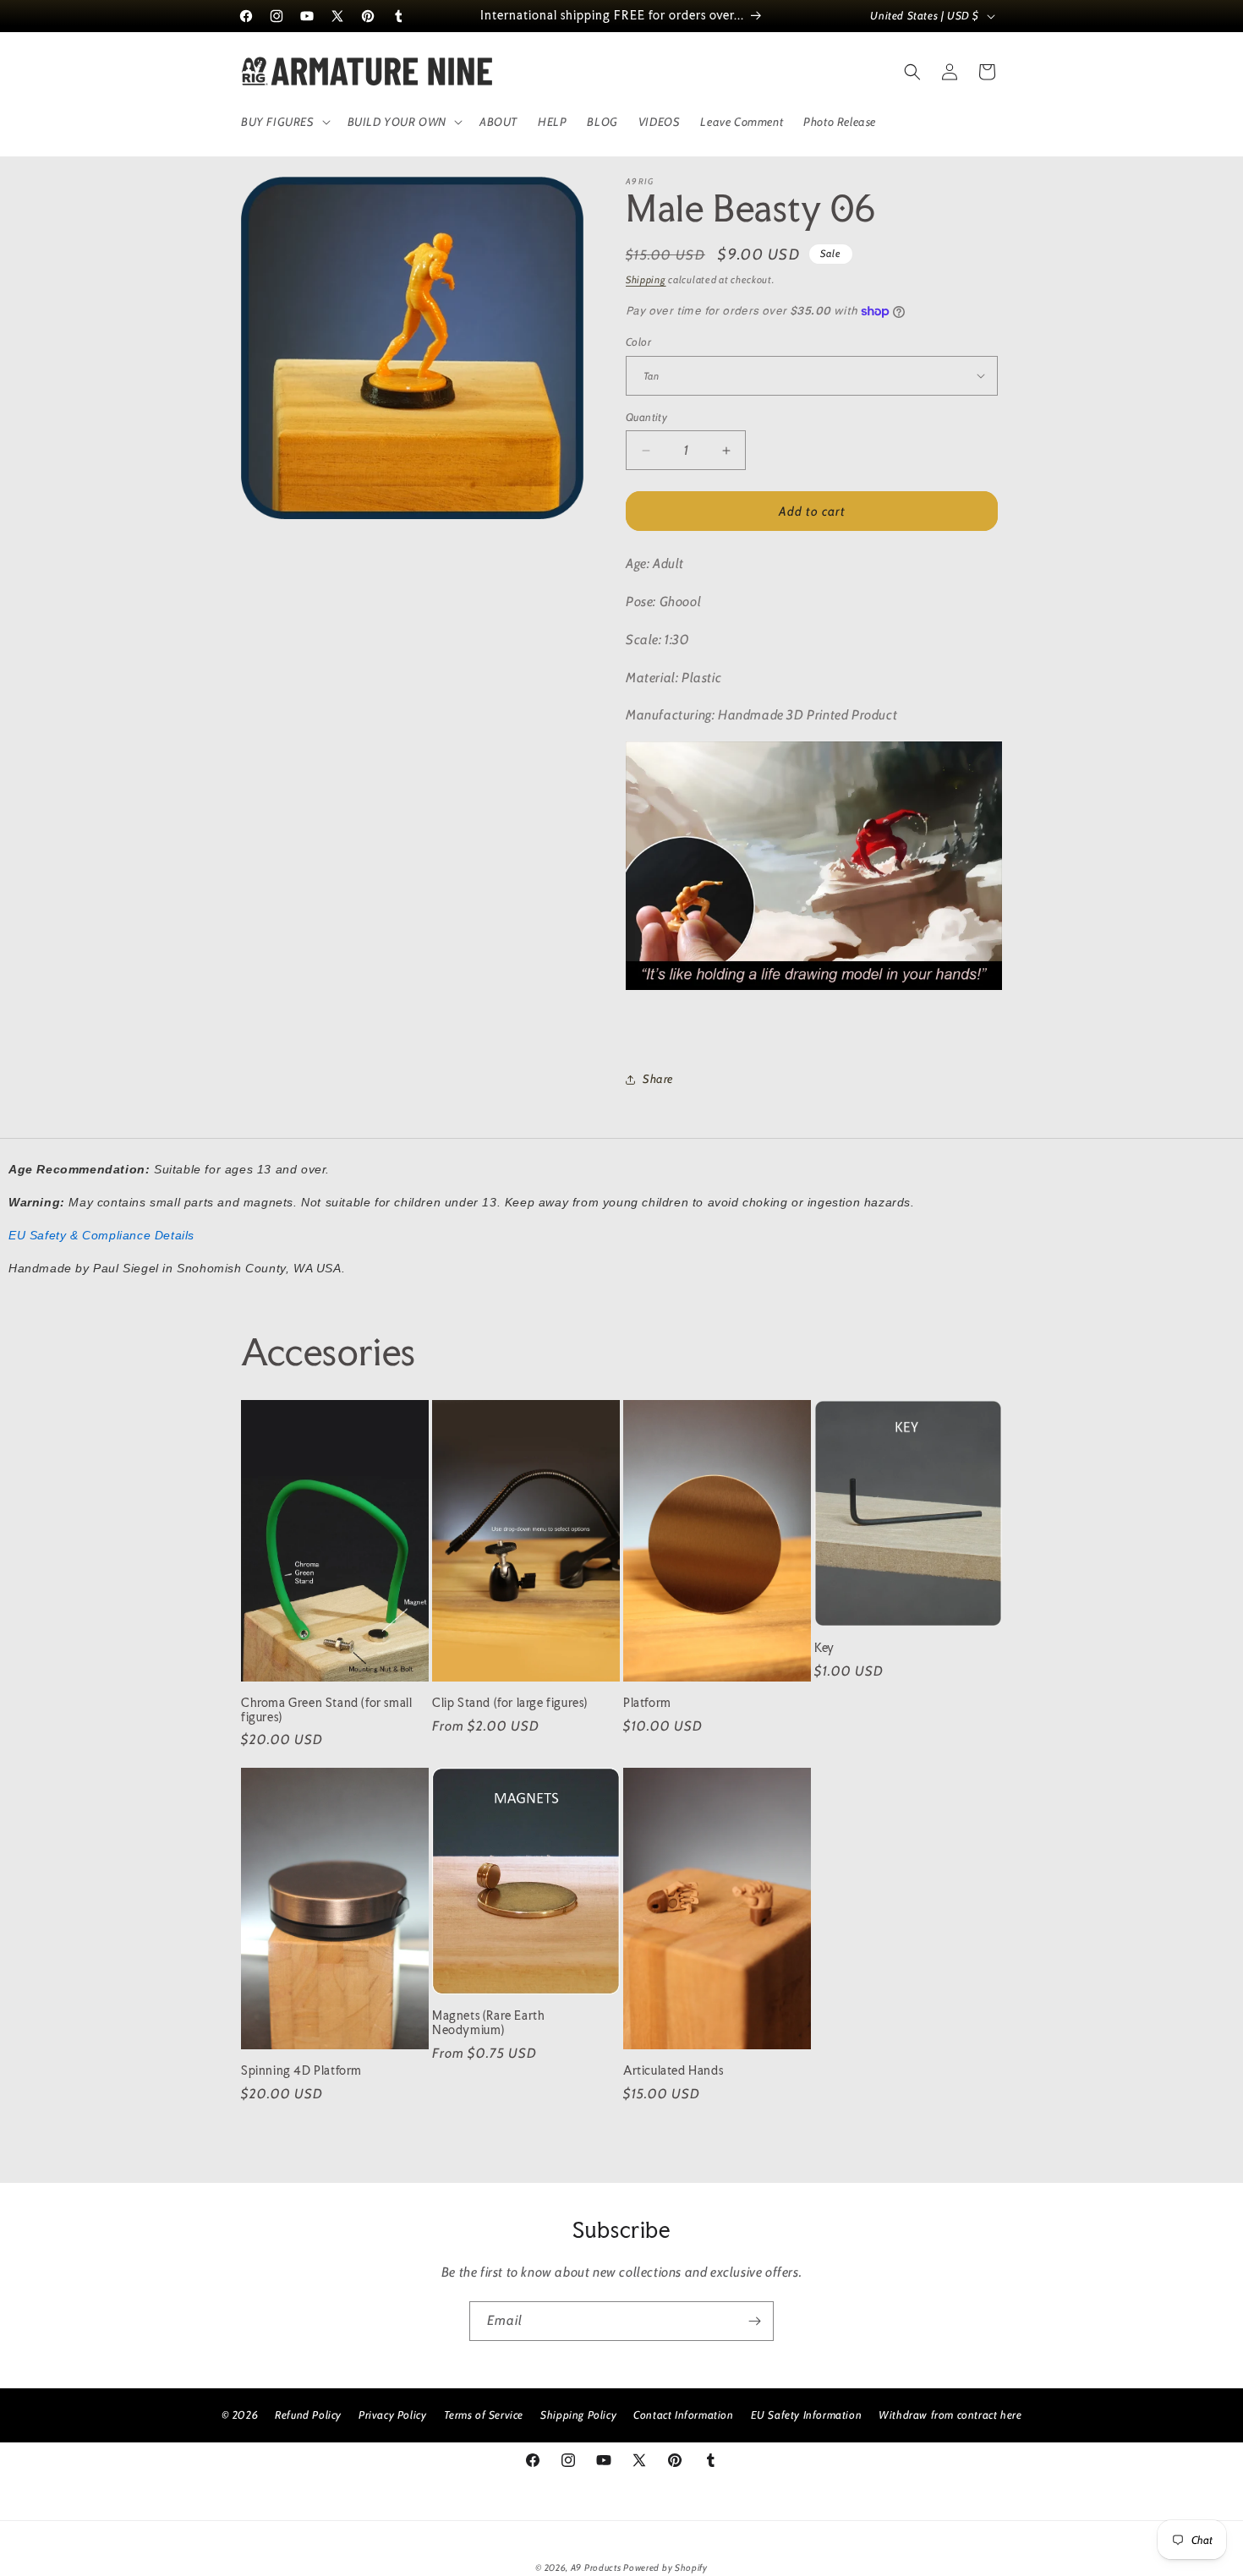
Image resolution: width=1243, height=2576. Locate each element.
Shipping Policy (578, 2415)
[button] (284, 122)
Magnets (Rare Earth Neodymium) (488, 2023)
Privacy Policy (392, 2415)
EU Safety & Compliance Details (101, 1235)
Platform (647, 1703)
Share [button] (658, 1079)
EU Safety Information (807, 2415)
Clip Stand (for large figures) (510, 1703)
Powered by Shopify (665, 2568)
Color (638, 342)
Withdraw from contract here (950, 2415)
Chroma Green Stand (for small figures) (326, 1710)
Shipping (646, 279)
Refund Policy (308, 2415)
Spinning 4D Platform (301, 2070)
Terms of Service (484, 2415)
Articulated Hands (673, 2070)
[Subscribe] (754, 2321)
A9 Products (596, 2568)
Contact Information (683, 2415)
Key (824, 1648)
